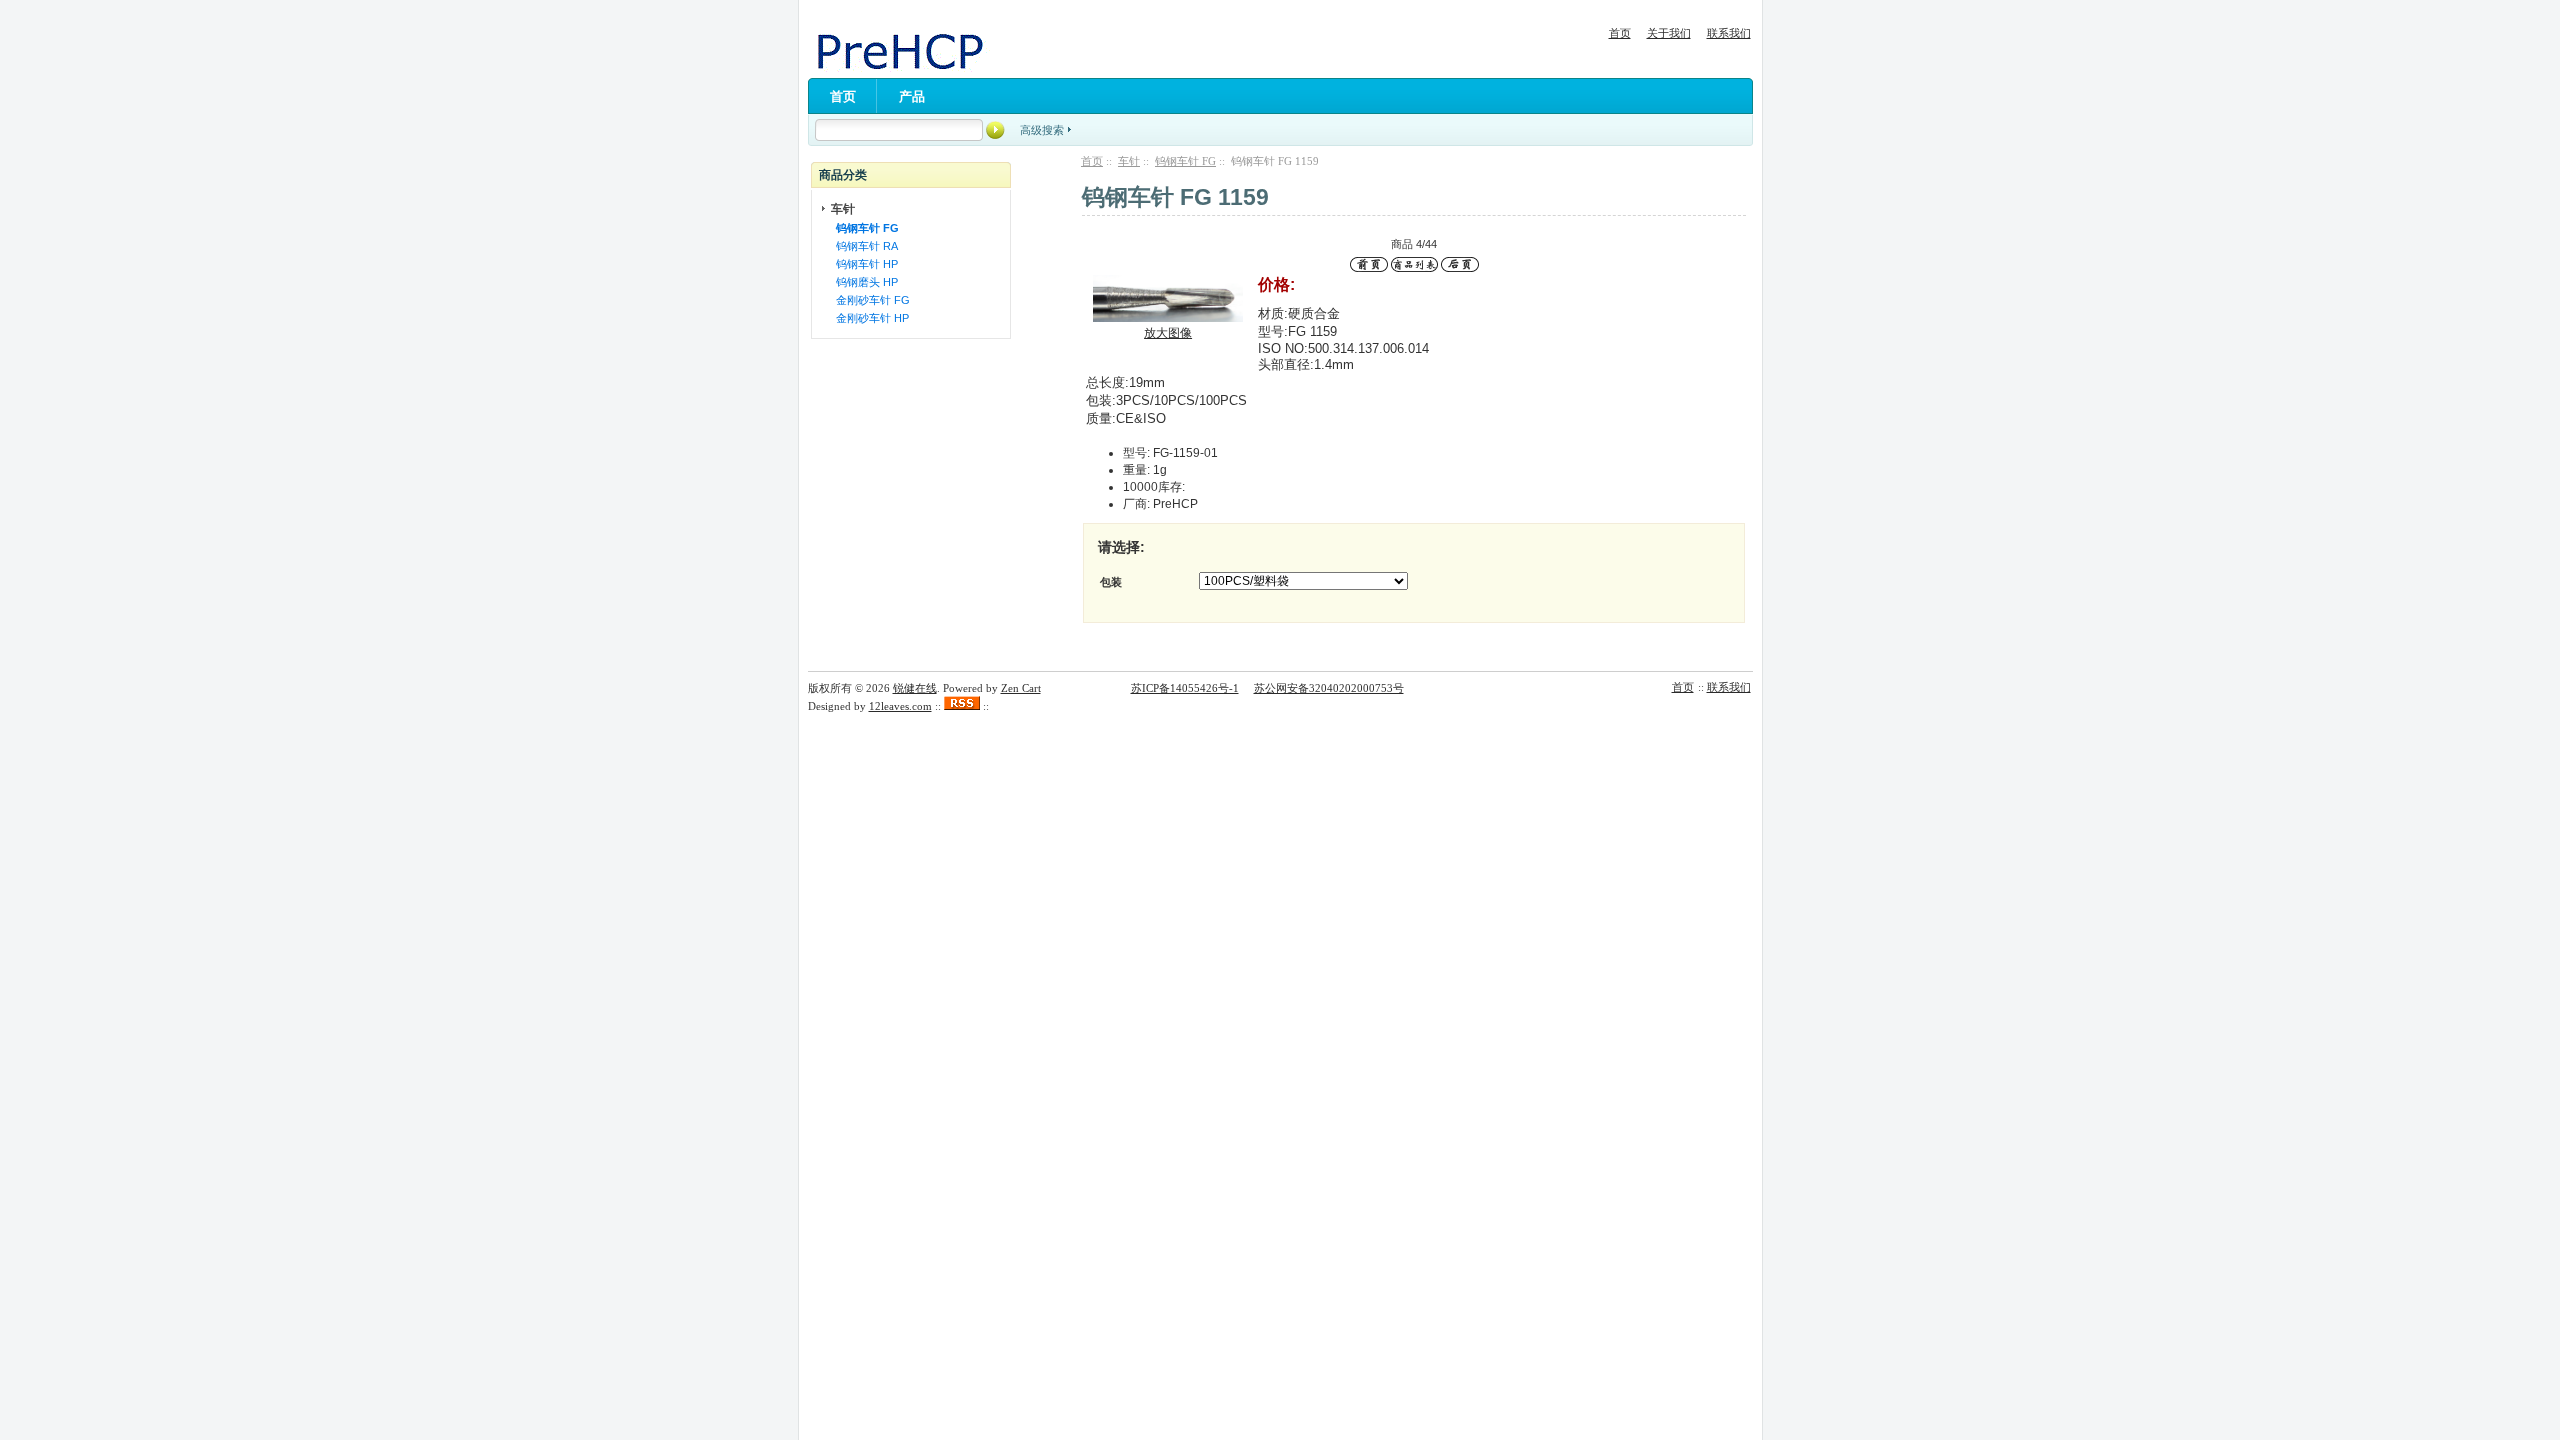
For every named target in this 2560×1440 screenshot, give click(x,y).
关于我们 (1669, 33)
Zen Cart (1021, 688)
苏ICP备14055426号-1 (1185, 688)
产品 (912, 96)
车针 (1129, 161)
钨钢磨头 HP (864, 282)
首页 (1620, 33)
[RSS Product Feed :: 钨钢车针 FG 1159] (962, 706)
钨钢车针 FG (1185, 161)
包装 (1111, 582)
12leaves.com (900, 706)
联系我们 (1729, 33)
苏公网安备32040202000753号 (1329, 688)
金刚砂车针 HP (869, 318)
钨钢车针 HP (864, 264)
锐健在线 (915, 688)
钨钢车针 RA (864, 246)
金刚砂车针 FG (870, 300)
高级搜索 (1042, 130)
